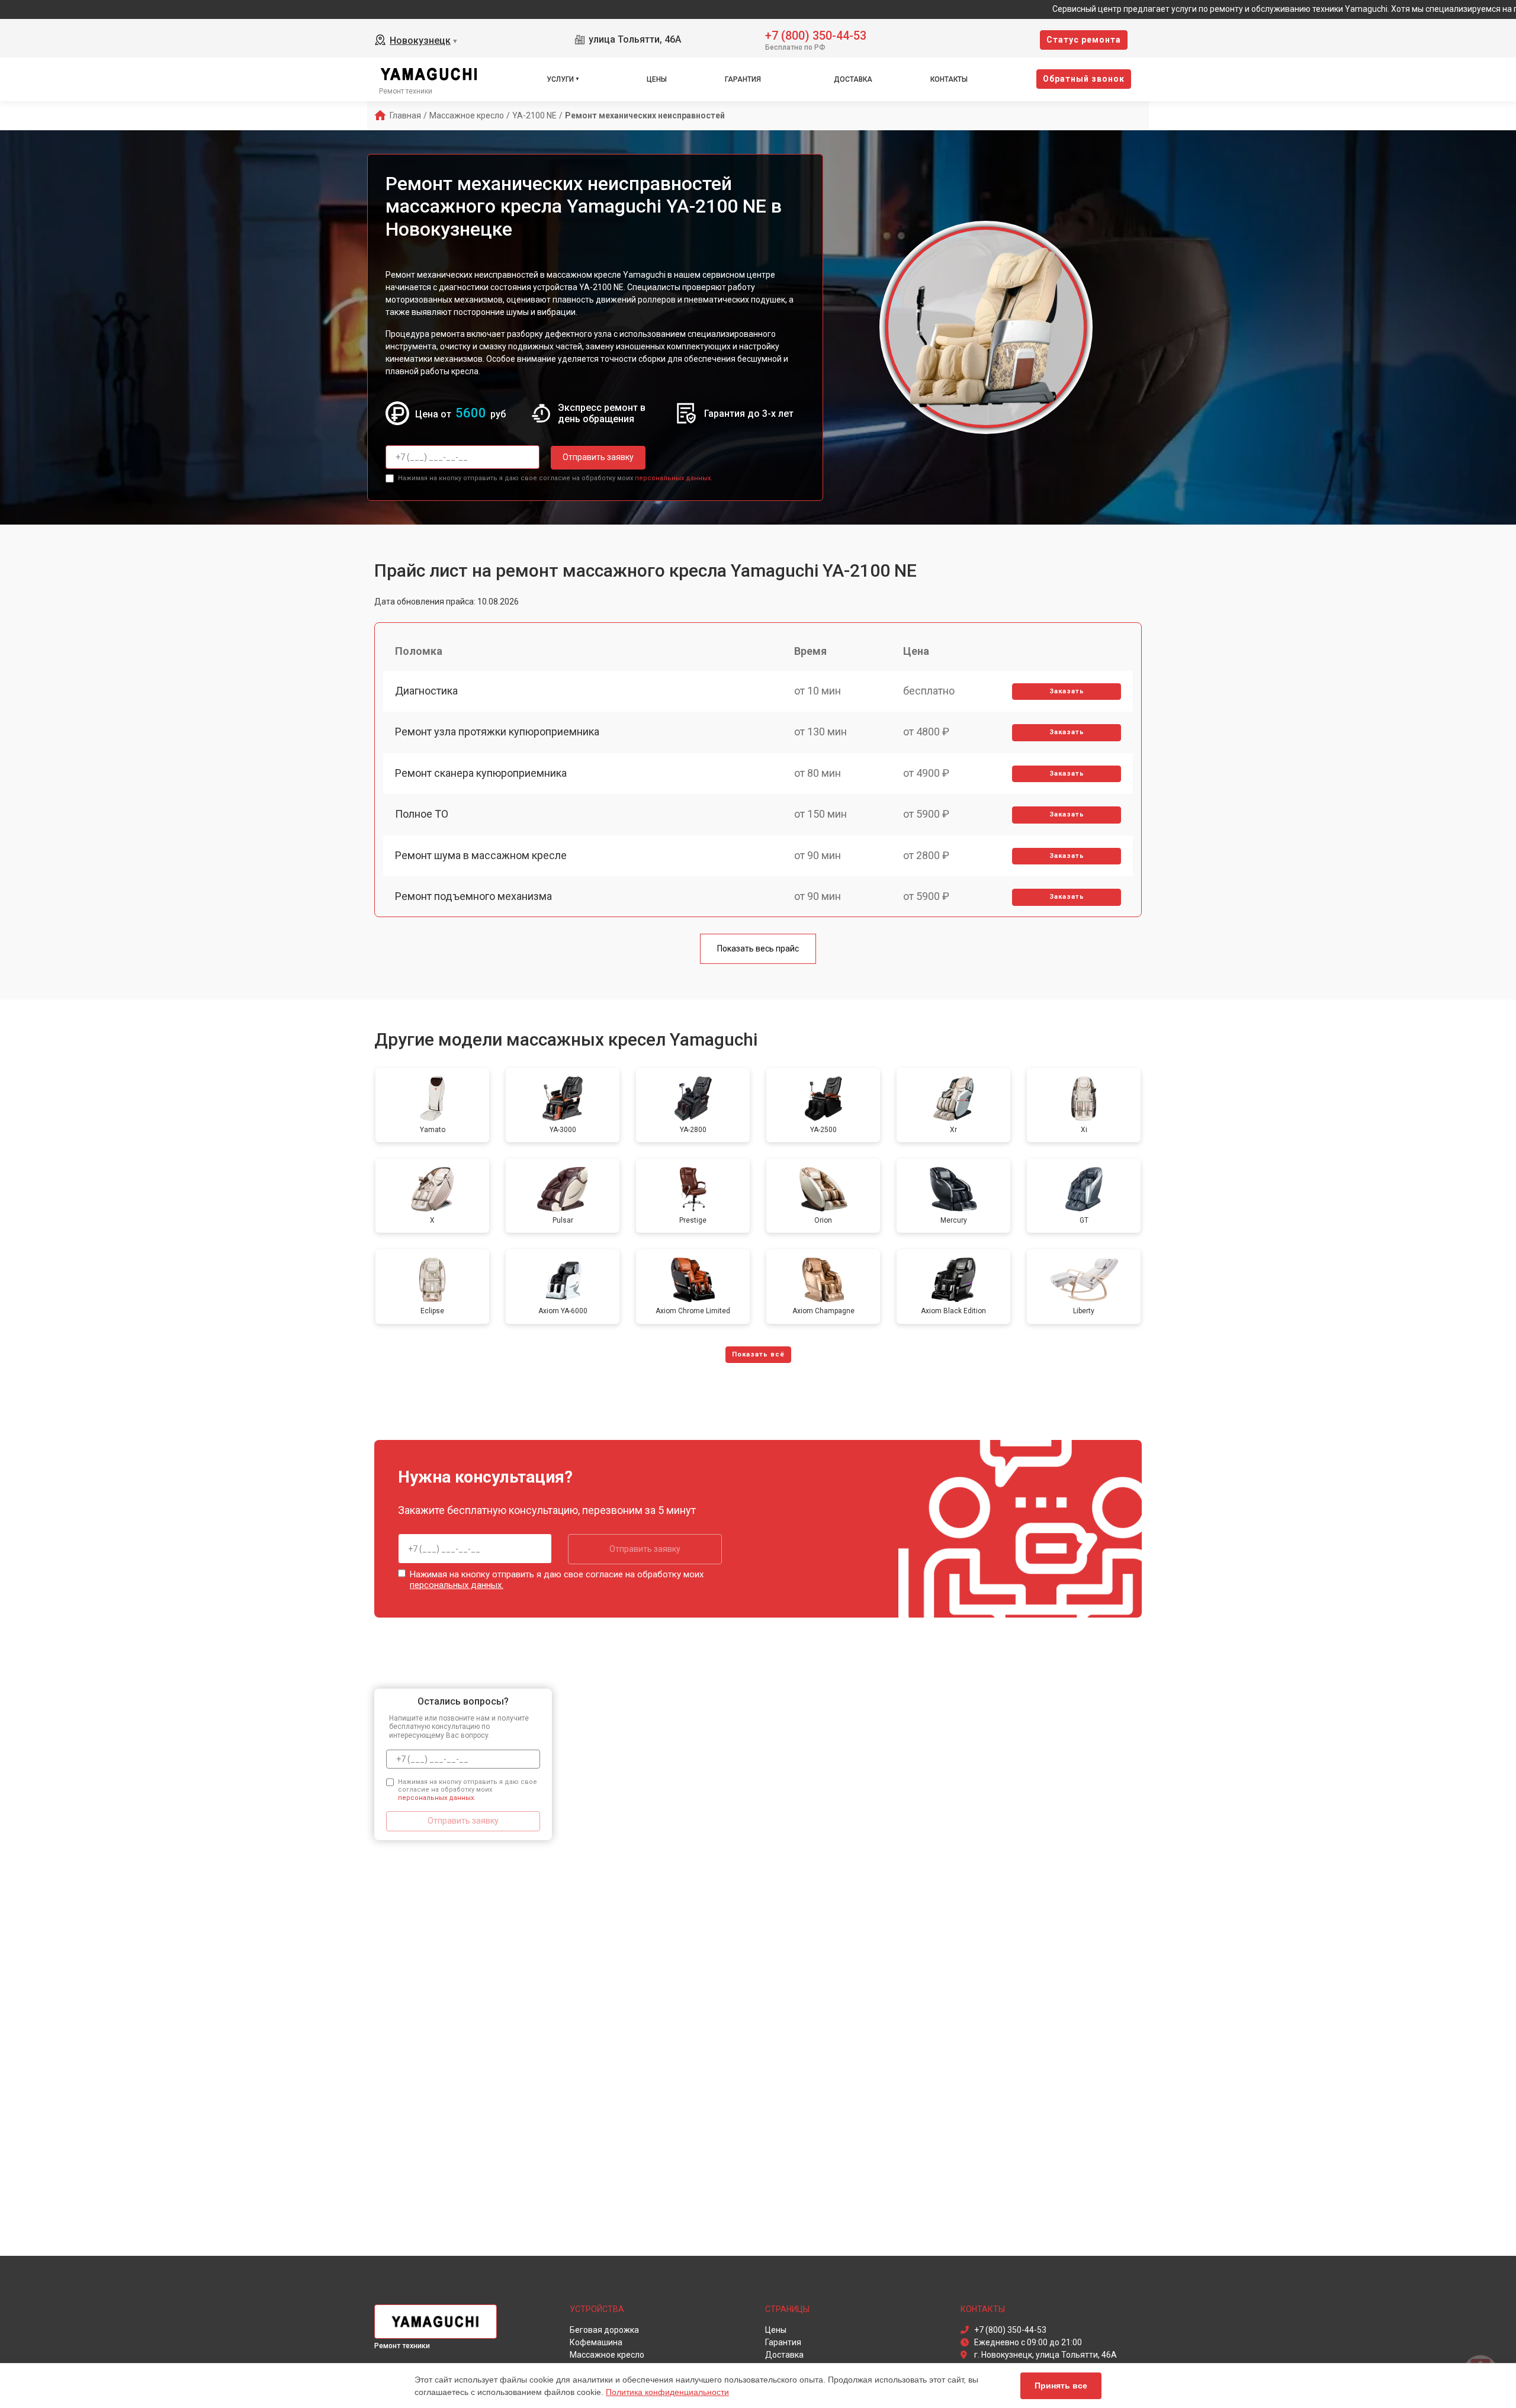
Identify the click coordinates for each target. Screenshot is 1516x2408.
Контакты (949, 79)
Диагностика (426, 691)
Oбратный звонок (1084, 79)
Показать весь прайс (758, 949)
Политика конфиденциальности (667, 2392)
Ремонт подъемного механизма (473, 896)
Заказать (1067, 691)
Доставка (853, 79)
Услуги (560, 79)
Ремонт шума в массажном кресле (481, 855)
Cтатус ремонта (1084, 40)
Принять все (1061, 2386)
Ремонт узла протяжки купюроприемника (497, 732)
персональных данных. (674, 478)
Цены (657, 79)
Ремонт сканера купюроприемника (481, 773)
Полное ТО (422, 814)
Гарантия (743, 79)
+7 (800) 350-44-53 (816, 35)
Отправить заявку (598, 457)
